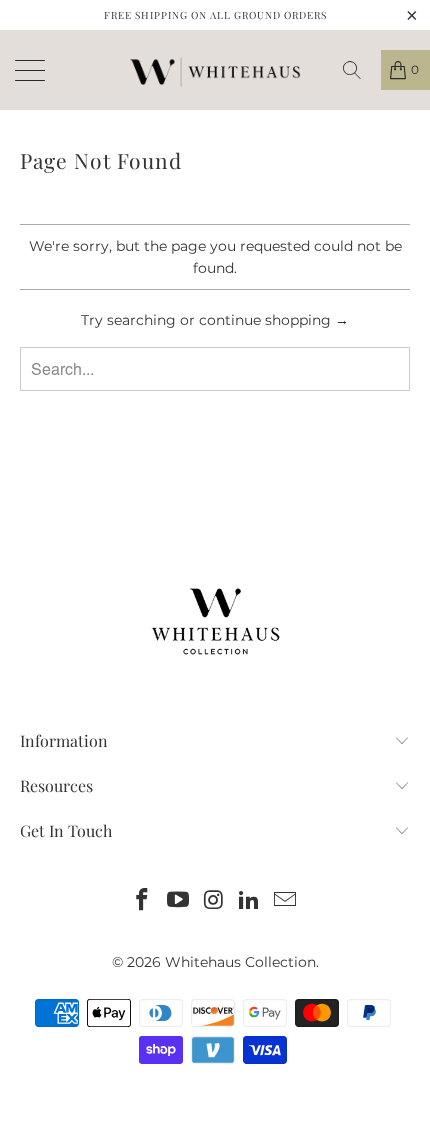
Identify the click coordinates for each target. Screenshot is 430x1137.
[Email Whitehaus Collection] (286, 901)
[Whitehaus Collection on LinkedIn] (250, 901)
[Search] (359, 70)
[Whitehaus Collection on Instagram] (214, 901)
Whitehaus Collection (240, 962)
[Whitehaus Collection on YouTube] (178, 901)
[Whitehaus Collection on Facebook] (143, 901)
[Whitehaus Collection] (215, 70)
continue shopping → (274, 320)
